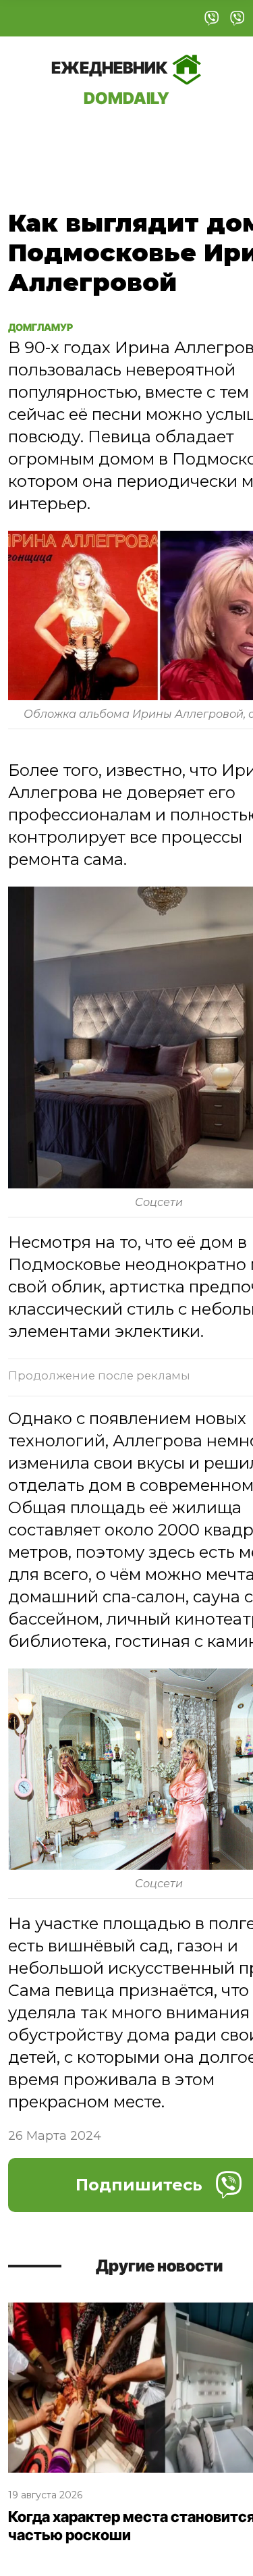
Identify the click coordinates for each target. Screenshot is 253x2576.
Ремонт (99, 138)
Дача (35, 138)
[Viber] (212, 18)
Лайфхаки (181, 138)
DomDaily (111, 83)
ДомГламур (52, 326)
